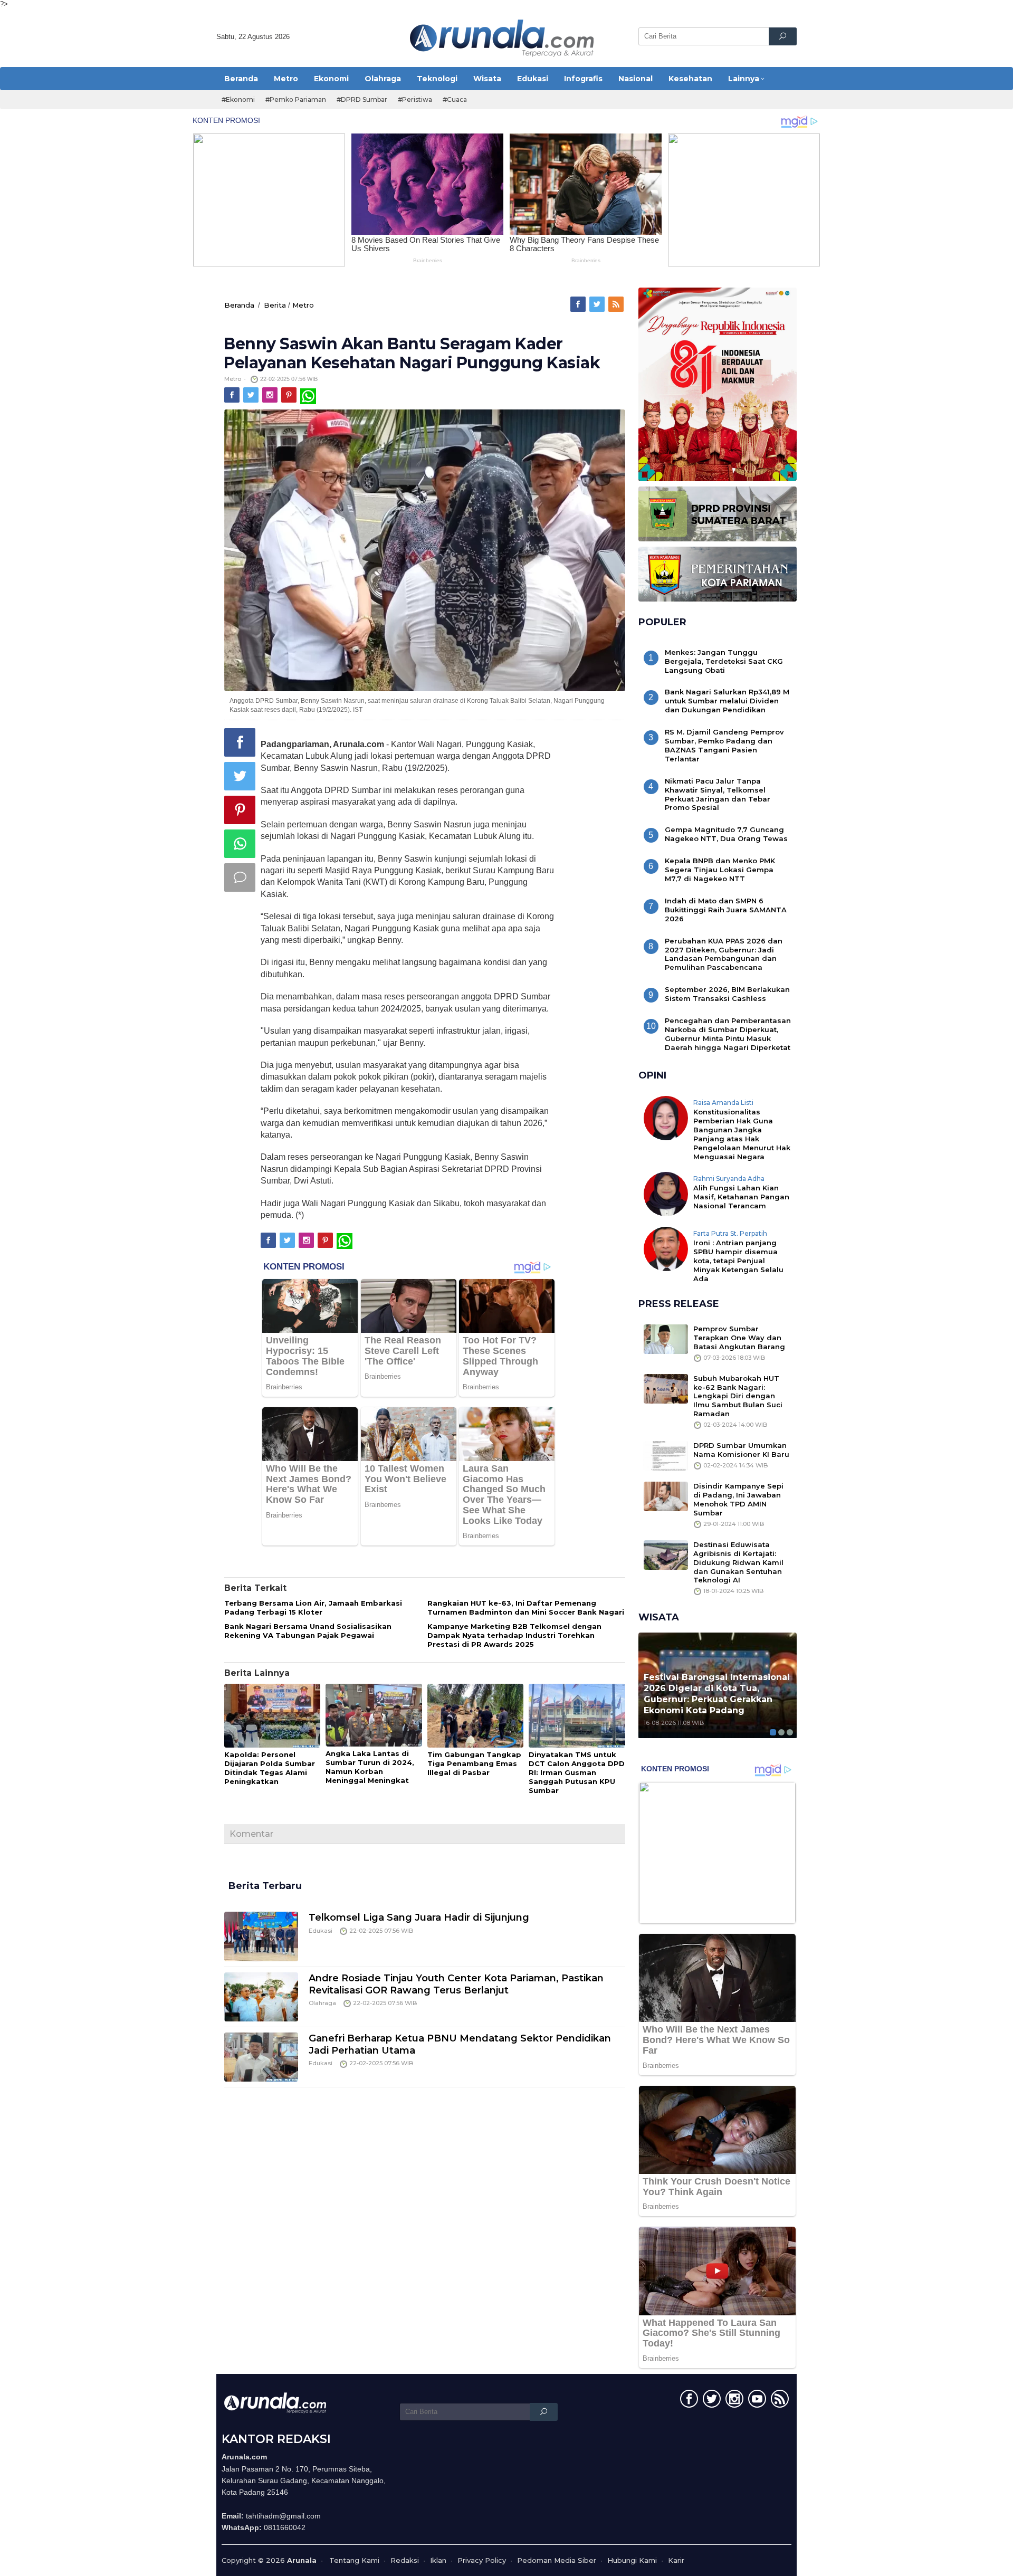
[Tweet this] (240, 776)
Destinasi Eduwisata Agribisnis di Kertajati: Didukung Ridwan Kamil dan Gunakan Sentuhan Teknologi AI (738, 1562)
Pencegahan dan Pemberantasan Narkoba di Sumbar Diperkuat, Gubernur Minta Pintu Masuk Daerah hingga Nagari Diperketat (728, 1034)
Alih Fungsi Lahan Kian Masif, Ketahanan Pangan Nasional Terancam (741, 1197)
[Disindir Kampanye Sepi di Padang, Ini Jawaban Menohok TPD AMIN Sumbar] (666, 1496)
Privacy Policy (482, 2560)
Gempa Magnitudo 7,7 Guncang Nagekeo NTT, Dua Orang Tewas (726, 834)
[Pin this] (240, 810)
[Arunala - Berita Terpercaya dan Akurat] (502, 37)
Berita (275, 305)
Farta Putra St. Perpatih (730, 1233)
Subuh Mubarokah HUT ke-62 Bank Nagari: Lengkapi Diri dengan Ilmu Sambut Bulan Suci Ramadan (738, 1396)
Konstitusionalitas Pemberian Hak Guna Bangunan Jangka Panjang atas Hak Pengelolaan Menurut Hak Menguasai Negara (742, 1134)
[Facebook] (579, 304)
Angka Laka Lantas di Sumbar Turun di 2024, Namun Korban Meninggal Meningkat (370, 1767)
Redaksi (405, 2560)
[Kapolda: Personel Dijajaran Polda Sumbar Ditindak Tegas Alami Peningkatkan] (272, 1716)
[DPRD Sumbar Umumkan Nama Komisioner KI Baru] (666, 1455)
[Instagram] (271, 395)
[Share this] (240, 742)
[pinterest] (290, 395)
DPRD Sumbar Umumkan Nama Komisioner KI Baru (741, 1450)
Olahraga (322, 2003)
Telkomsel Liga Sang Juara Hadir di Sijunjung (419, 1917)
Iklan (438, 2560)
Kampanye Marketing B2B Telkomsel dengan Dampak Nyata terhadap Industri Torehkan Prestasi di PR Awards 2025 (514, 1635)
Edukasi (321, 1931)
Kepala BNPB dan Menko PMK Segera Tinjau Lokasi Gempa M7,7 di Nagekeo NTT (720, 870)
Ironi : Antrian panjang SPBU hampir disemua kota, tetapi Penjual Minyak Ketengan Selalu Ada (738, 1261)
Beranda (239, 305)
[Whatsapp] (240, 844)
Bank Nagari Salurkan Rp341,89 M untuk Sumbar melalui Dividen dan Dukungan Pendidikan (727, 701)
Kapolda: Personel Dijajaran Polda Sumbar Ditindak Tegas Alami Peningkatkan (270, 1768)
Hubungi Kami (632, 2560)
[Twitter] (598, 304)
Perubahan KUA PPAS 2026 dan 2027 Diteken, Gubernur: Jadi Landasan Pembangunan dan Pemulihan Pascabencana (724, 954)
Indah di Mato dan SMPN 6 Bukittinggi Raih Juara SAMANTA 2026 (726, 910)
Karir (676, 2560)
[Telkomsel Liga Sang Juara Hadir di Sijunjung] (261, 1935)
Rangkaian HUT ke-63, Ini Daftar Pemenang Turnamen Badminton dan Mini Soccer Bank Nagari (526, 1607)
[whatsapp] (308, 395)
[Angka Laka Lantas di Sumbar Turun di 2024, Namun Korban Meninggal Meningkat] (374, 1715)
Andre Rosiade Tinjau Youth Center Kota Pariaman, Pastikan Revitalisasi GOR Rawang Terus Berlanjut (456, 1984)
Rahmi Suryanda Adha (729, 1179)
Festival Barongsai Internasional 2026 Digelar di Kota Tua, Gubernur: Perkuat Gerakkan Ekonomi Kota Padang (717, 1694)
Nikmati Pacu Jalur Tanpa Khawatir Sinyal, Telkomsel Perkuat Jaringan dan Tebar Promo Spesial (718, 794)
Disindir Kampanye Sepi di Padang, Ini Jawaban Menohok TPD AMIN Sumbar (738, 1499)
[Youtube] (756, 2401)
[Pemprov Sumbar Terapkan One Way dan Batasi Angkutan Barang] (666, 1338)
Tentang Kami (354, 2560)
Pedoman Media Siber (557, 2560)
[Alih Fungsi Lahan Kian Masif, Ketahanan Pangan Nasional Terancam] (666, 1193)
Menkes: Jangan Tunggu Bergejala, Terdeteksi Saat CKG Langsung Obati (724, 661)
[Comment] (240, 877)
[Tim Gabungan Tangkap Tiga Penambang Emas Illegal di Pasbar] (475, 1716)
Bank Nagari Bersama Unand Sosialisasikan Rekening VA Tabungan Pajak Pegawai (308, 1631)
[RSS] (617, 304)
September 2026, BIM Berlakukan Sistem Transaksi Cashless (727, 994)
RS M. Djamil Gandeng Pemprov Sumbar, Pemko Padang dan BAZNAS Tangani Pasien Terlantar (724, 745)
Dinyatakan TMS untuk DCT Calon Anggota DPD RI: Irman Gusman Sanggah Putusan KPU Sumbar (577, 1772)
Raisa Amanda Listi (723, 1103)
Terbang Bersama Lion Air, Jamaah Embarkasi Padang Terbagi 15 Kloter (313, 1607)
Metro (303, 305)
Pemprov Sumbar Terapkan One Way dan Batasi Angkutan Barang (739, 1338)
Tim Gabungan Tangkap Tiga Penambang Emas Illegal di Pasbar (474, 1763)
